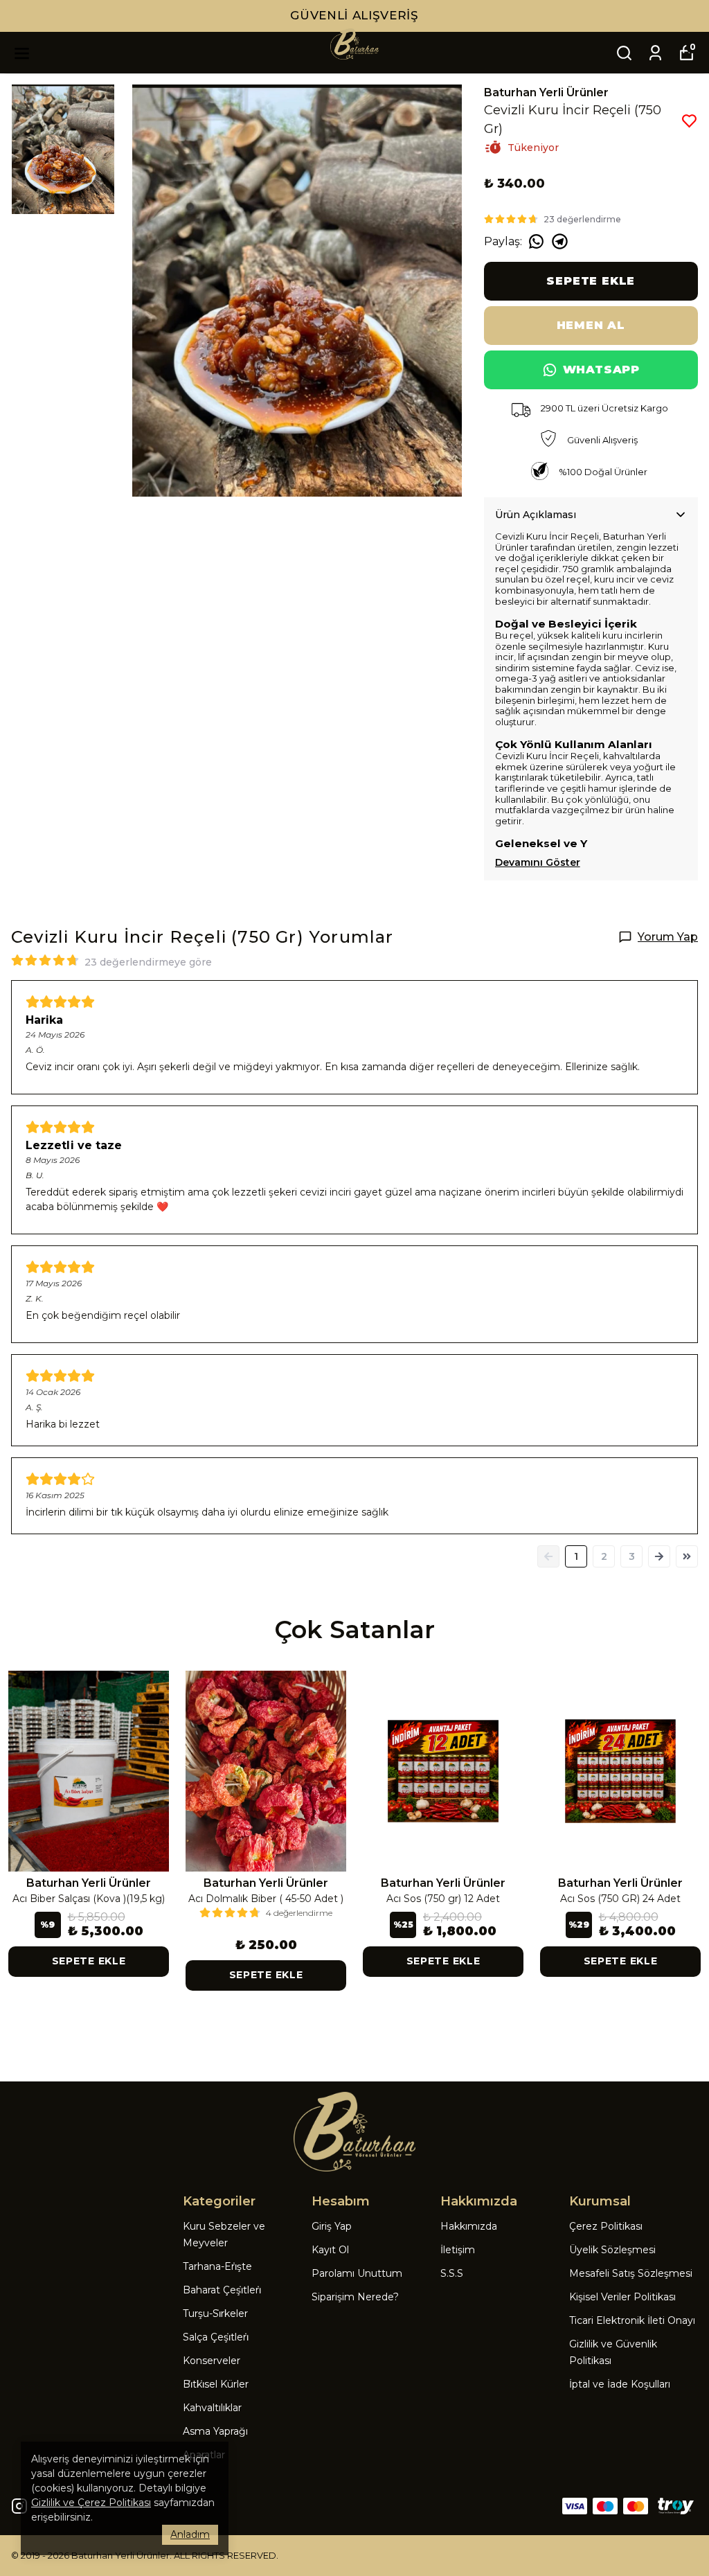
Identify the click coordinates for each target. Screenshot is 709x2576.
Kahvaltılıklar (212, 2408)
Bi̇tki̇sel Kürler (216, 2384)
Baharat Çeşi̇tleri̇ (222, 2290)
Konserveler (212, 2361)
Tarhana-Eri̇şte (217, 2266)
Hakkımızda (469, 2226)
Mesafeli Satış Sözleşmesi (631, 2273)
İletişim (458, 2250)
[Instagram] (19, 2506)
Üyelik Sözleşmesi (612, 2250)
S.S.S (452, 2273)
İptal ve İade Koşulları (620, 2384)
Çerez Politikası (606, 2226)
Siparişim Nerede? (355, 2297)
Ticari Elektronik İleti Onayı (632, 2320)
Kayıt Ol (330, 2250)
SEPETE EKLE (591, 281)
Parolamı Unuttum (357, 2273)
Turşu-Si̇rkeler (215, 2313)
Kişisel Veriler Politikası (622, 2297)
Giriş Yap (332, 2226)
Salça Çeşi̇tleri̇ (216, 2337)
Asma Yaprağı (215, 2431)
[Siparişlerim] (655, 53)
